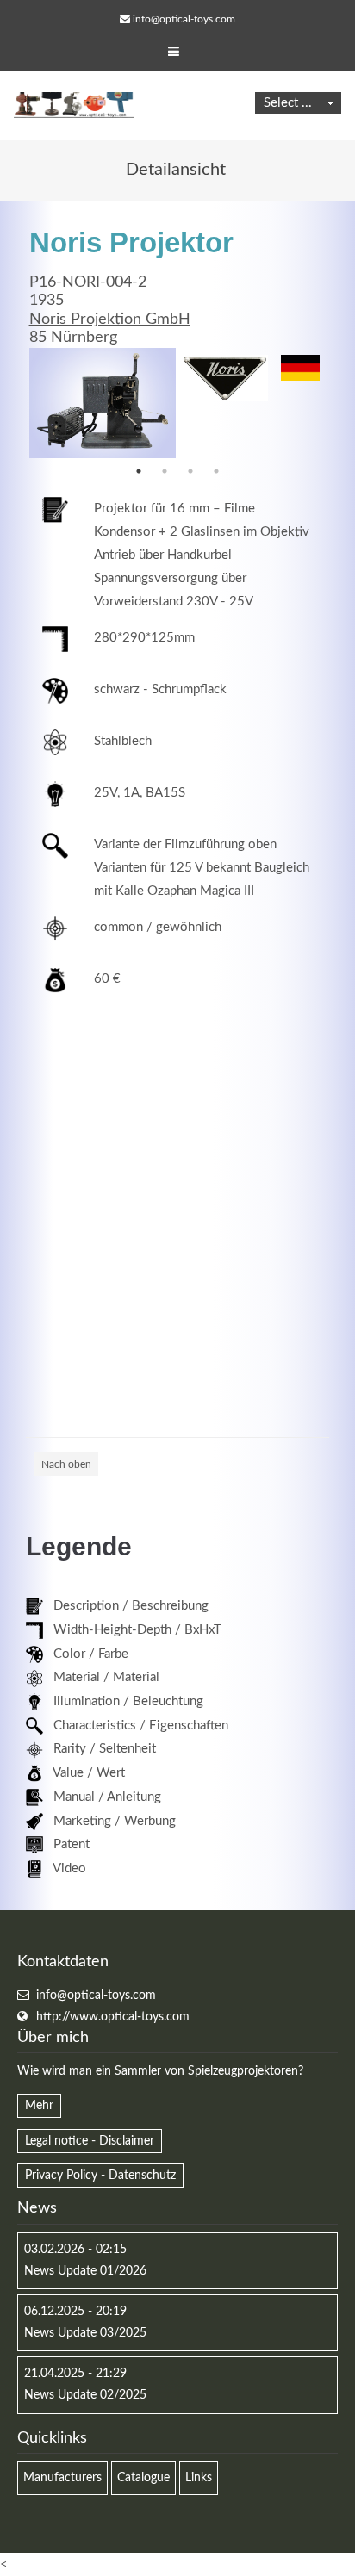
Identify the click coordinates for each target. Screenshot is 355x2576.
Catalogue (143, 2478)
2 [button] (165, 471)
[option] (103, 403)
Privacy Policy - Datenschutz (100, 2176)
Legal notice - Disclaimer (90, 2141)
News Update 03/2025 (85, 2333)
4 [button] (216, 471)
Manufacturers (62, 2478)
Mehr (39, 2106)
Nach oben (66, 1464)
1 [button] (139, 471)
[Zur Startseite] (74, 105)
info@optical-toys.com (184, 19)
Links (199, 2478)
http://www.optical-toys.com (113, 2017)
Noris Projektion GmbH (110, 320)
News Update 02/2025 (85, 2395)
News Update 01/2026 (85, 2271)
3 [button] (190, 471)
